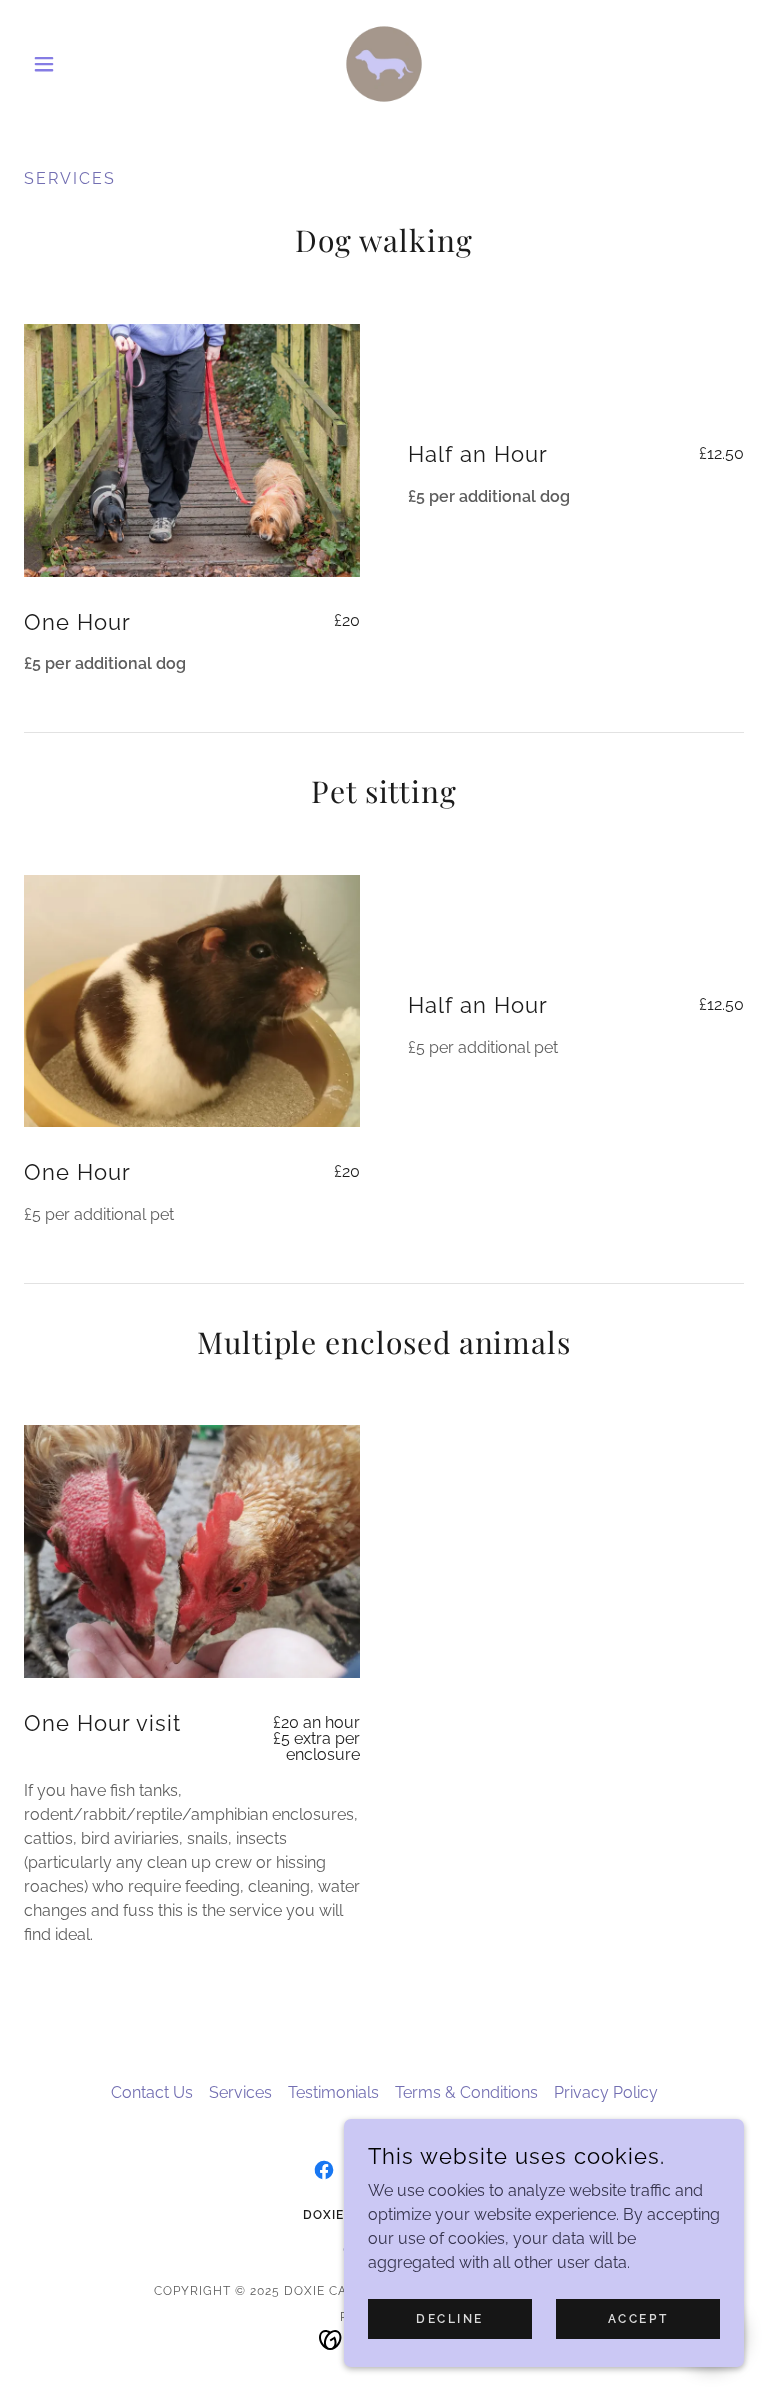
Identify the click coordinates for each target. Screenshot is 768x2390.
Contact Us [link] (152, 2092)
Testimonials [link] (333, 2092)
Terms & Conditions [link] (466, 2092)
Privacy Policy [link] (606, 2092)
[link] (384, 64)
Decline (450, 2318)
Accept (638, 2318)
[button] (78, 64)
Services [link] (240, 2092)
